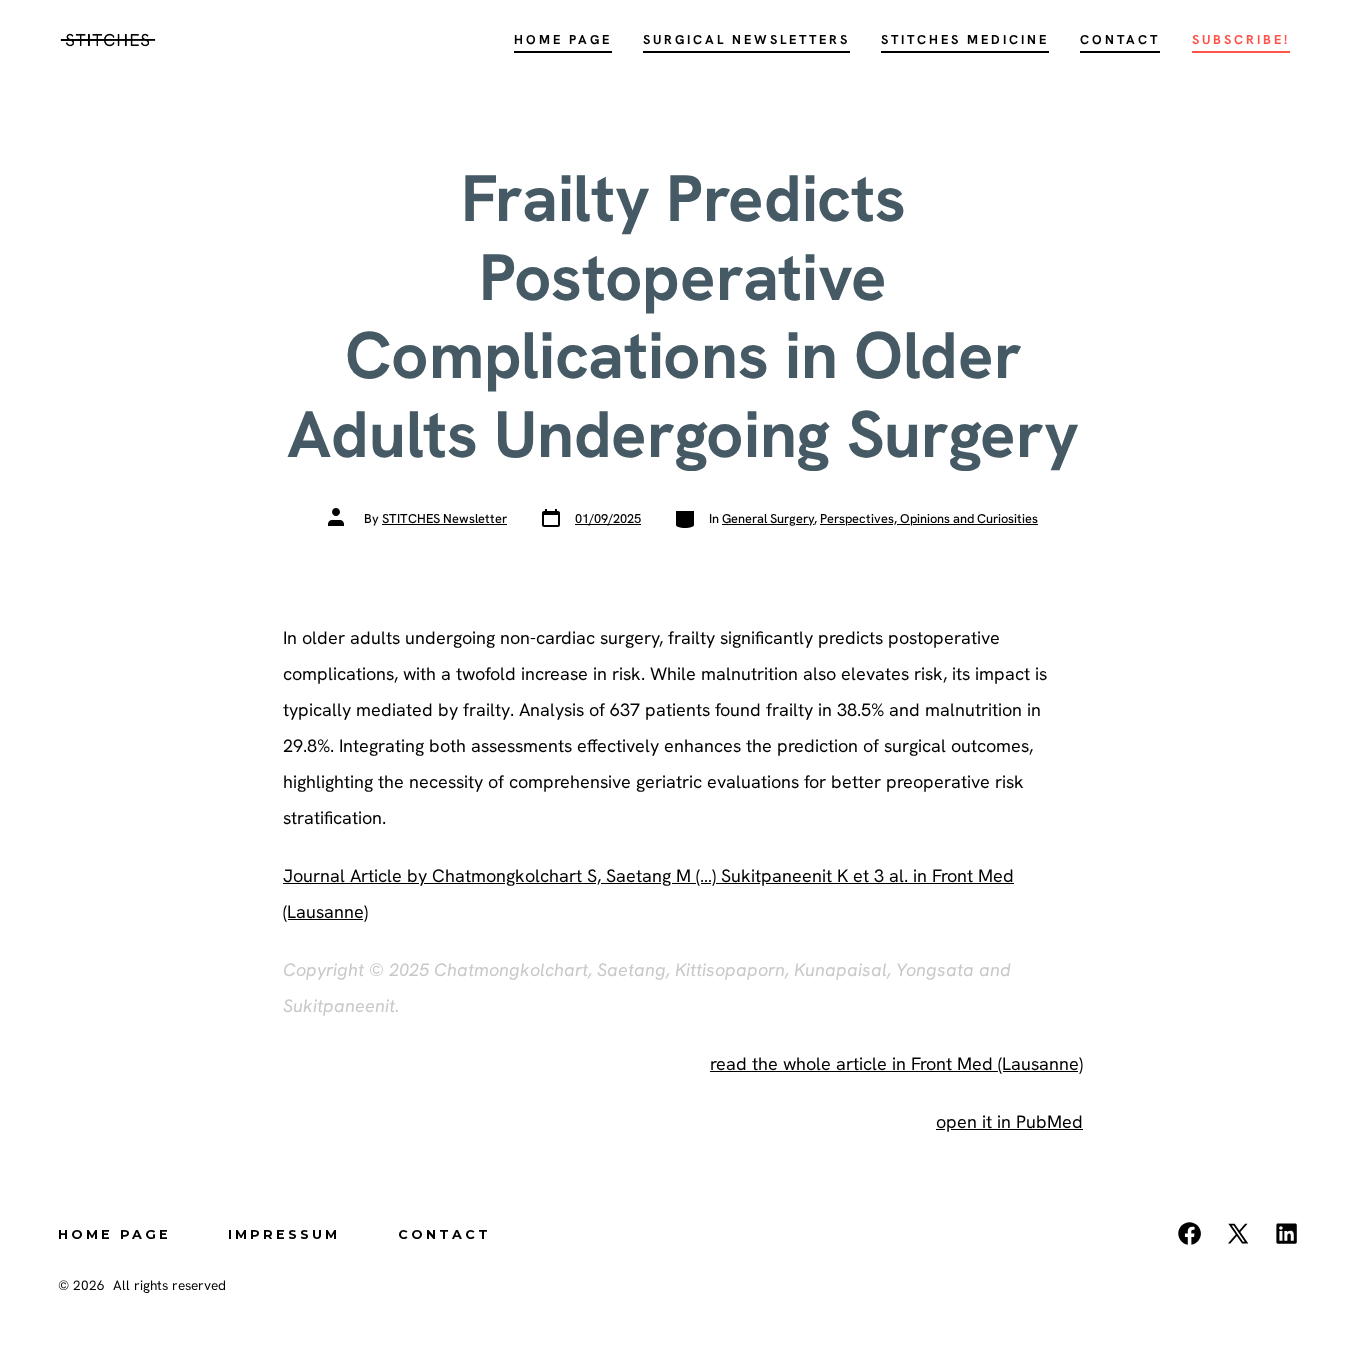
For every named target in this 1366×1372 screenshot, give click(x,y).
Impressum (284, 1234)
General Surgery (768, 518)
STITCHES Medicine (965, 39)
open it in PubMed (1009, 1121)
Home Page (563, 39)
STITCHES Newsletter (444, 518)
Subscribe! (1241, 39)
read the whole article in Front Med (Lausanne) (896, 1063)
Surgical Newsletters (746, 39)
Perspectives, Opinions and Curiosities (929, 518)
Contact (1120, 39)
